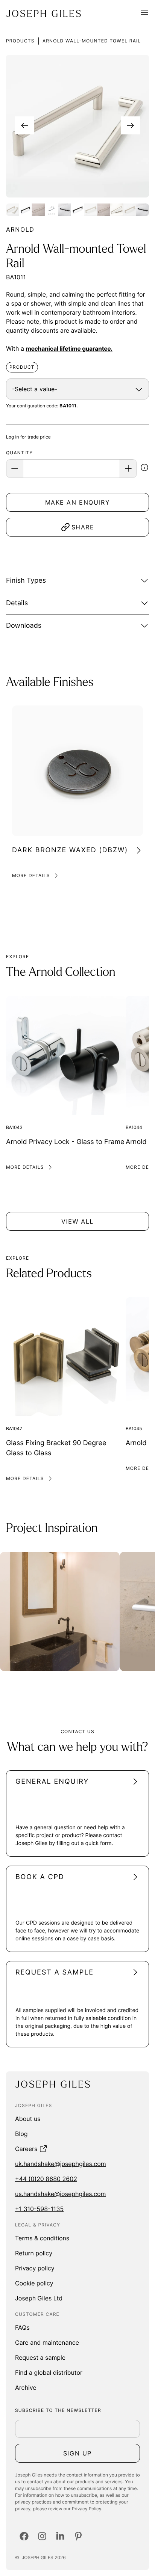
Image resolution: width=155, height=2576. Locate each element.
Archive (26, 2388)
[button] (144, 469)
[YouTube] (78, 2536)
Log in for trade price (28, 437)
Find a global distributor (49, 2373)
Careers (26, 2149)
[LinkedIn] (60, 2536)
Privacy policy (35, 2268)
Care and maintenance (47, 2342)
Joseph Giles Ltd (39, 2298)
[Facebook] (24, 2536)
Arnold (20, 229)
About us (28, 2119)
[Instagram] (42, 2536)
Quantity (19, 453)
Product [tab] (22, 367)
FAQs (22, 2327)
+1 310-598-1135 (39, 2209)
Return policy (34, 2253)
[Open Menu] (144, 14)
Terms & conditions (42, 2238)
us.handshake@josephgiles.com (60, 2194)
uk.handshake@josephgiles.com (61, 2164)
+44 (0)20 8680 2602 (46, 2179)
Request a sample (40, 2357)
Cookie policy (34, 2283)
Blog (21, 2134)
